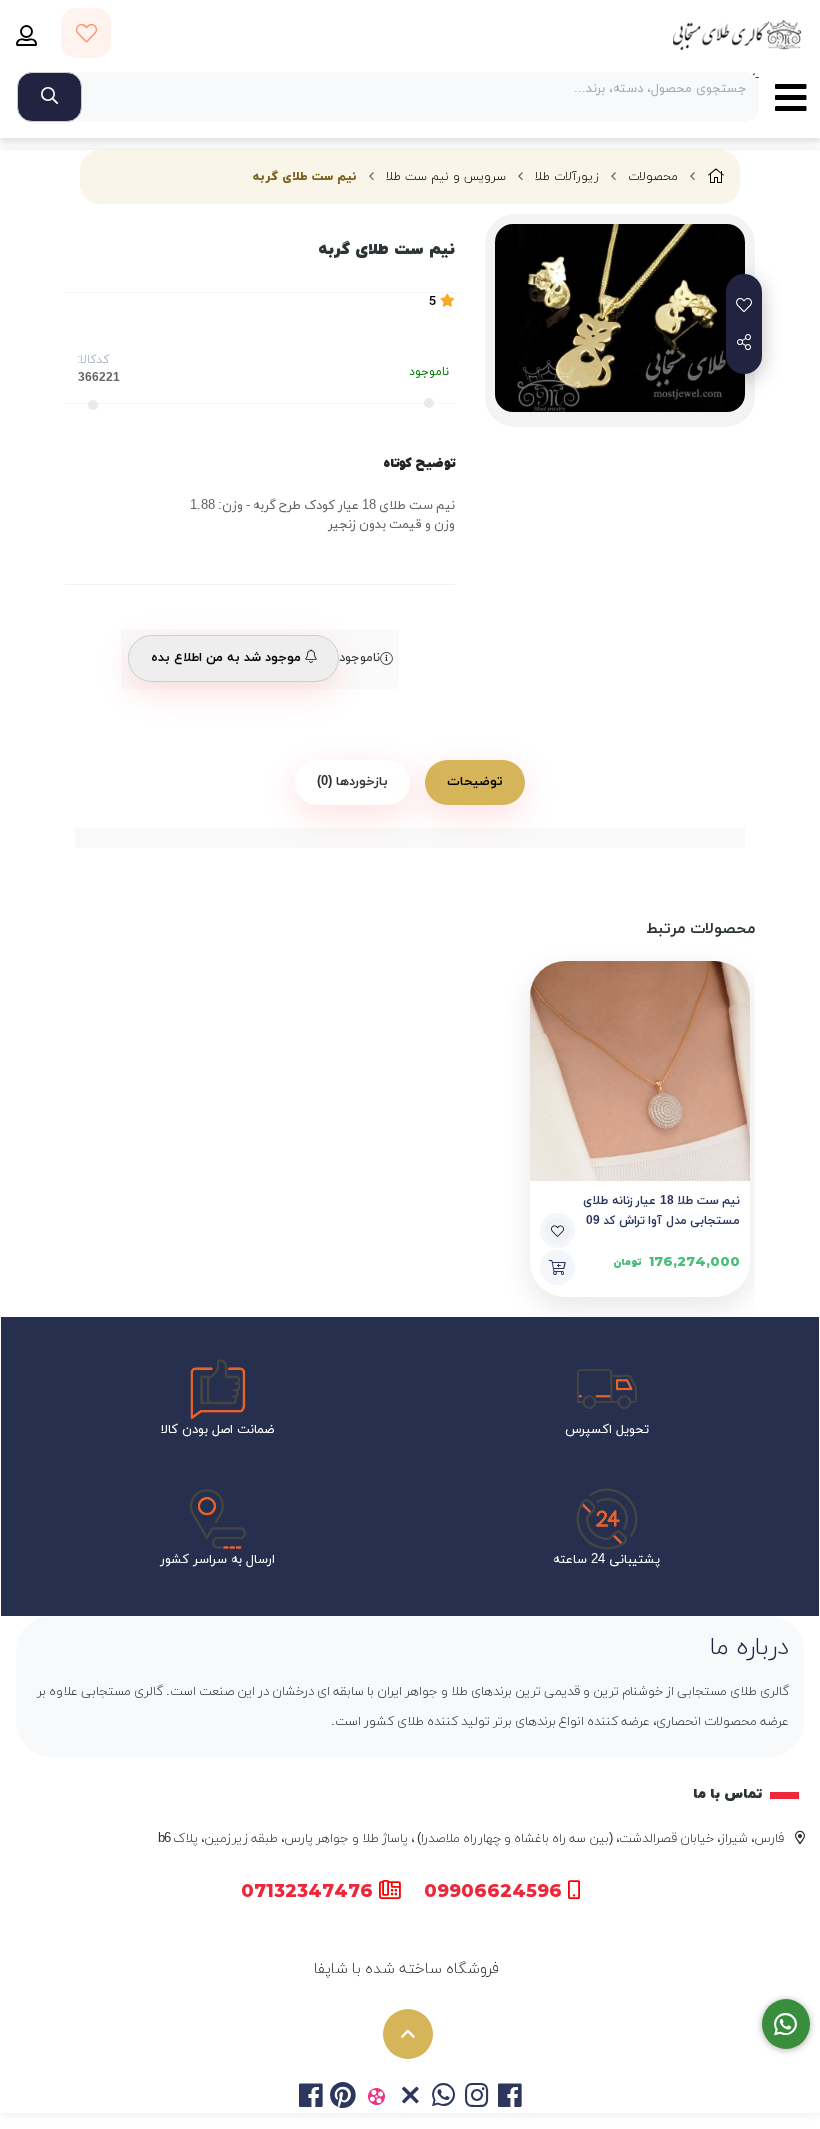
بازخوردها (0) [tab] (352, 782)
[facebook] (309, 2098)
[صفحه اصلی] (716, 177)
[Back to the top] (408, 2034)
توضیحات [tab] (475, 782)
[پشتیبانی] (786, 2024)
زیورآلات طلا (567, 177)
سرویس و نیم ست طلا (446, 177)
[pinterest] (343, 2098)
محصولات (653, 177)
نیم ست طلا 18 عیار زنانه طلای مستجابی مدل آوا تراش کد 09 (661, 1211)
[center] (49, 97)
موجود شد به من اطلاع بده (228, 658)
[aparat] (376, 2098)
